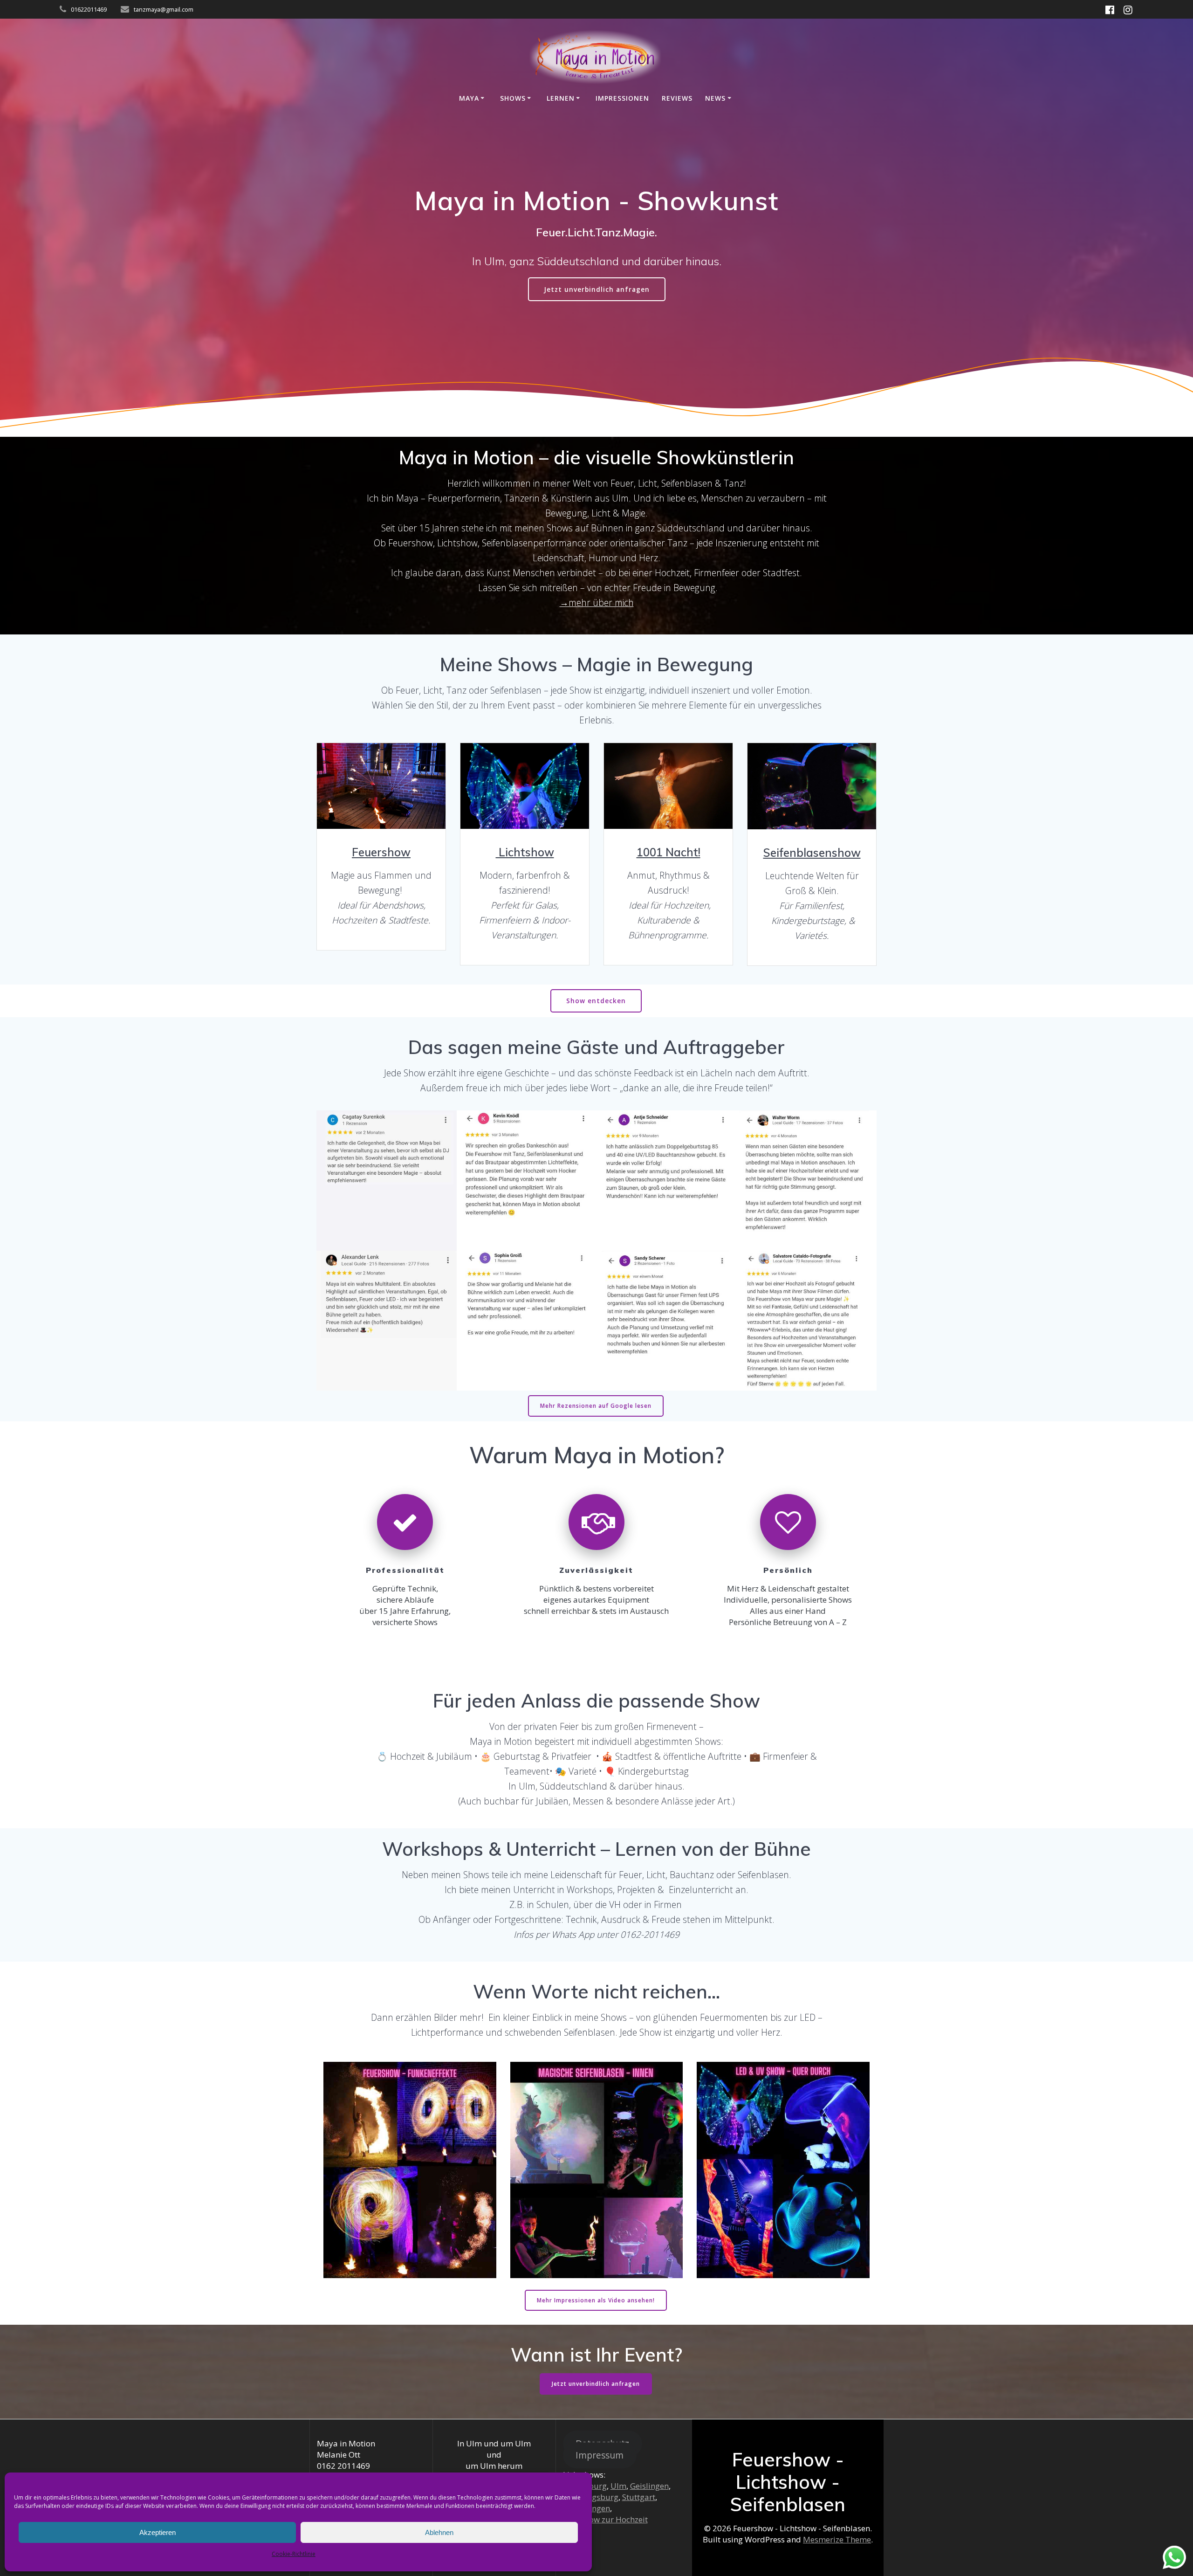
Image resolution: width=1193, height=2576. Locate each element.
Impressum (600, 2455)
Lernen (561, 98)
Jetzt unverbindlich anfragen (597, 289)
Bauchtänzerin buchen (668, 786)
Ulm (618, 2486)
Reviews (677, 98)
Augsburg (600, 2497)
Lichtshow (525, 852)
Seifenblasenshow (812, 853)
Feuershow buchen (381, 786)
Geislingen (649, 2486)
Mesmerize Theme (837, 2539)
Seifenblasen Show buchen (811, 786)
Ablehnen (439, 2532)
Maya (469, 98)
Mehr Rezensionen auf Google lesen (596, 1406)
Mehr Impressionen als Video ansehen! (596, 2300)
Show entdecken (596, 1001)
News (715, 98)
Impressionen (622, 98)
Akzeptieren (158, 2532)
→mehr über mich (597, 603)
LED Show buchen (524, 786)
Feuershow (381, 852)
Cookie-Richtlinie (294, 2554)
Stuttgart (639, 2497)
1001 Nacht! (668, 852)
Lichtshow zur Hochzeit (605, 2519)
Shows (513, 98)
